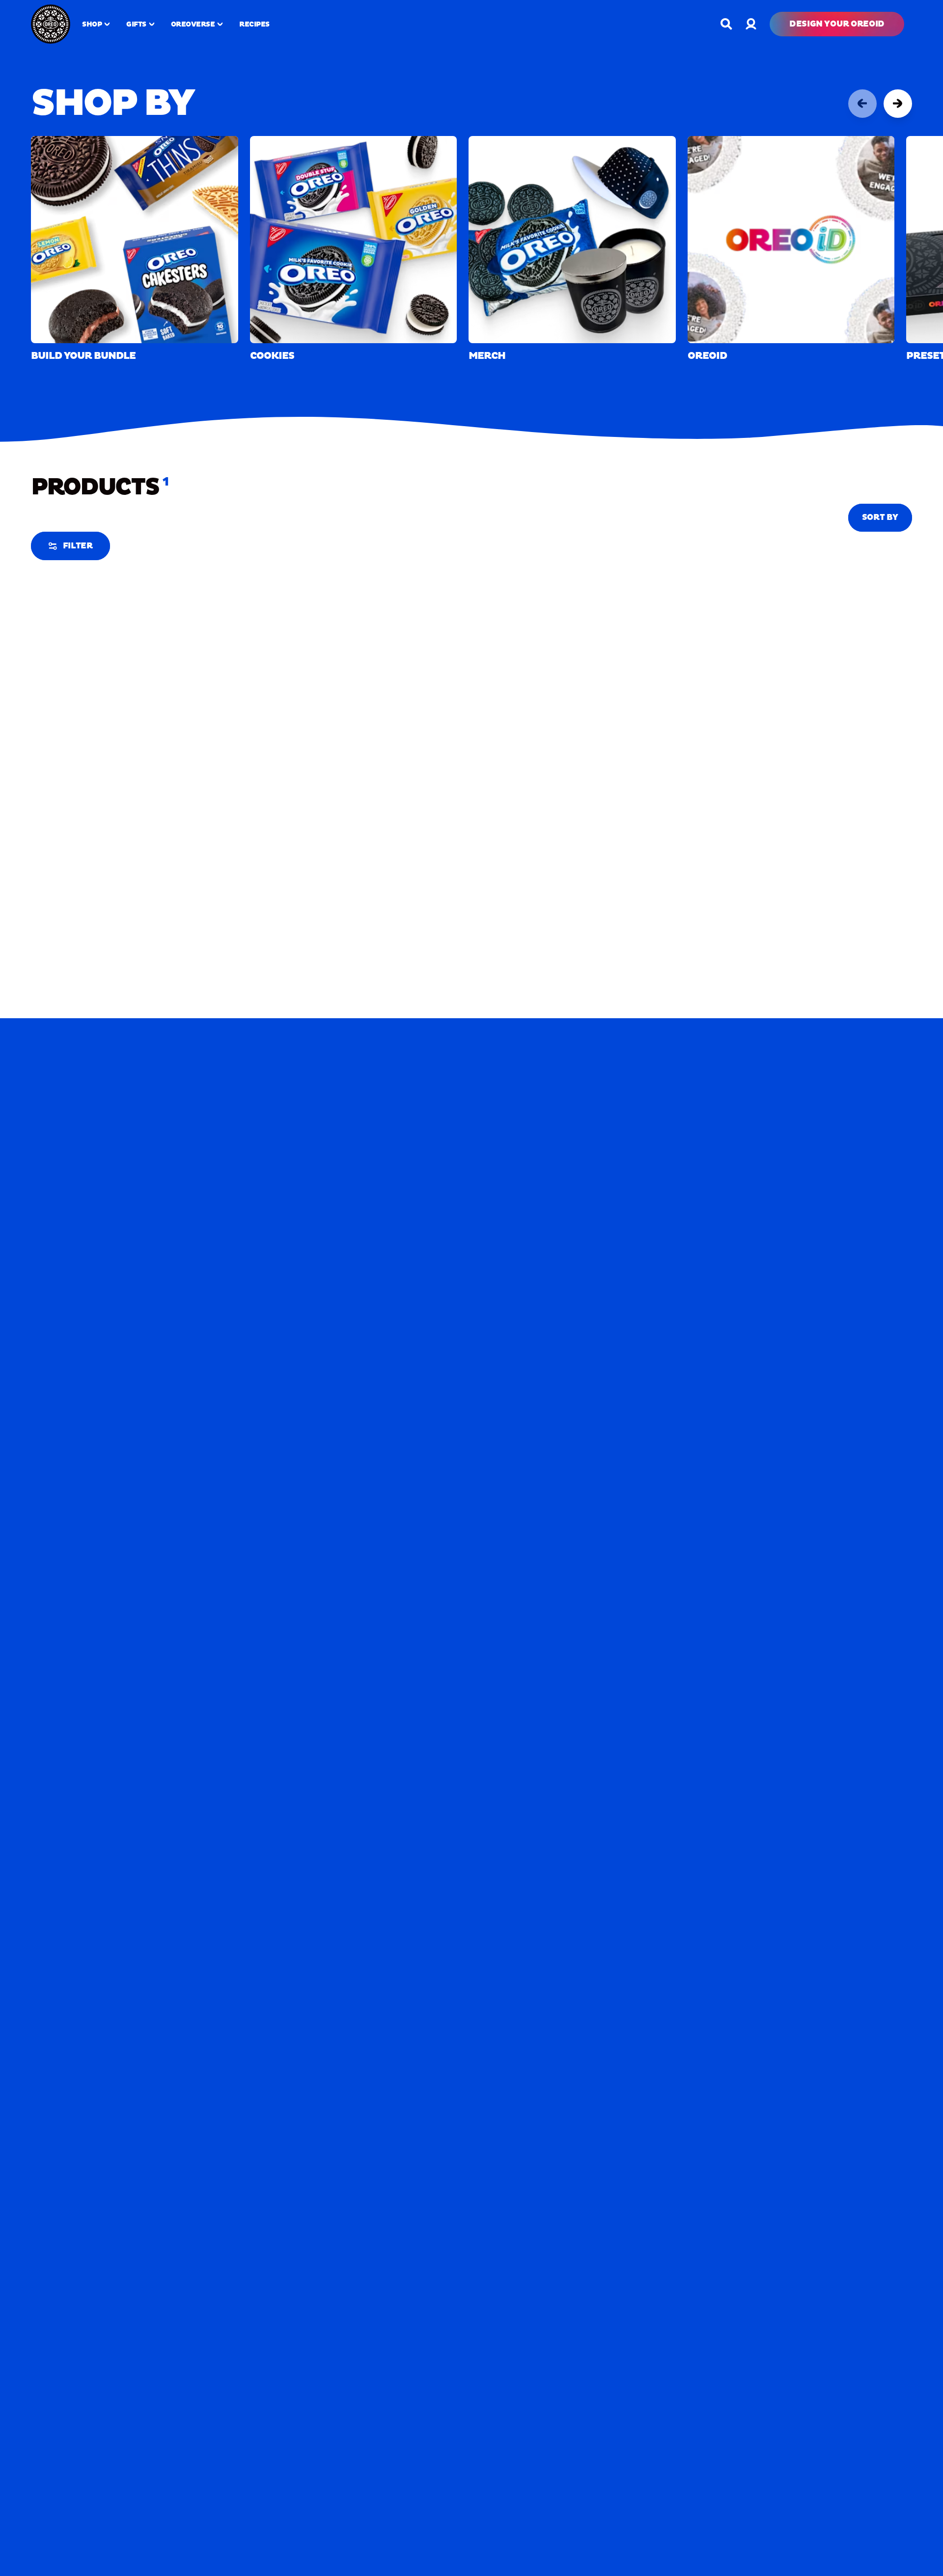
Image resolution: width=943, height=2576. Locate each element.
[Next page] (898, 104)
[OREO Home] (51, 24)
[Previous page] (862, 104)
